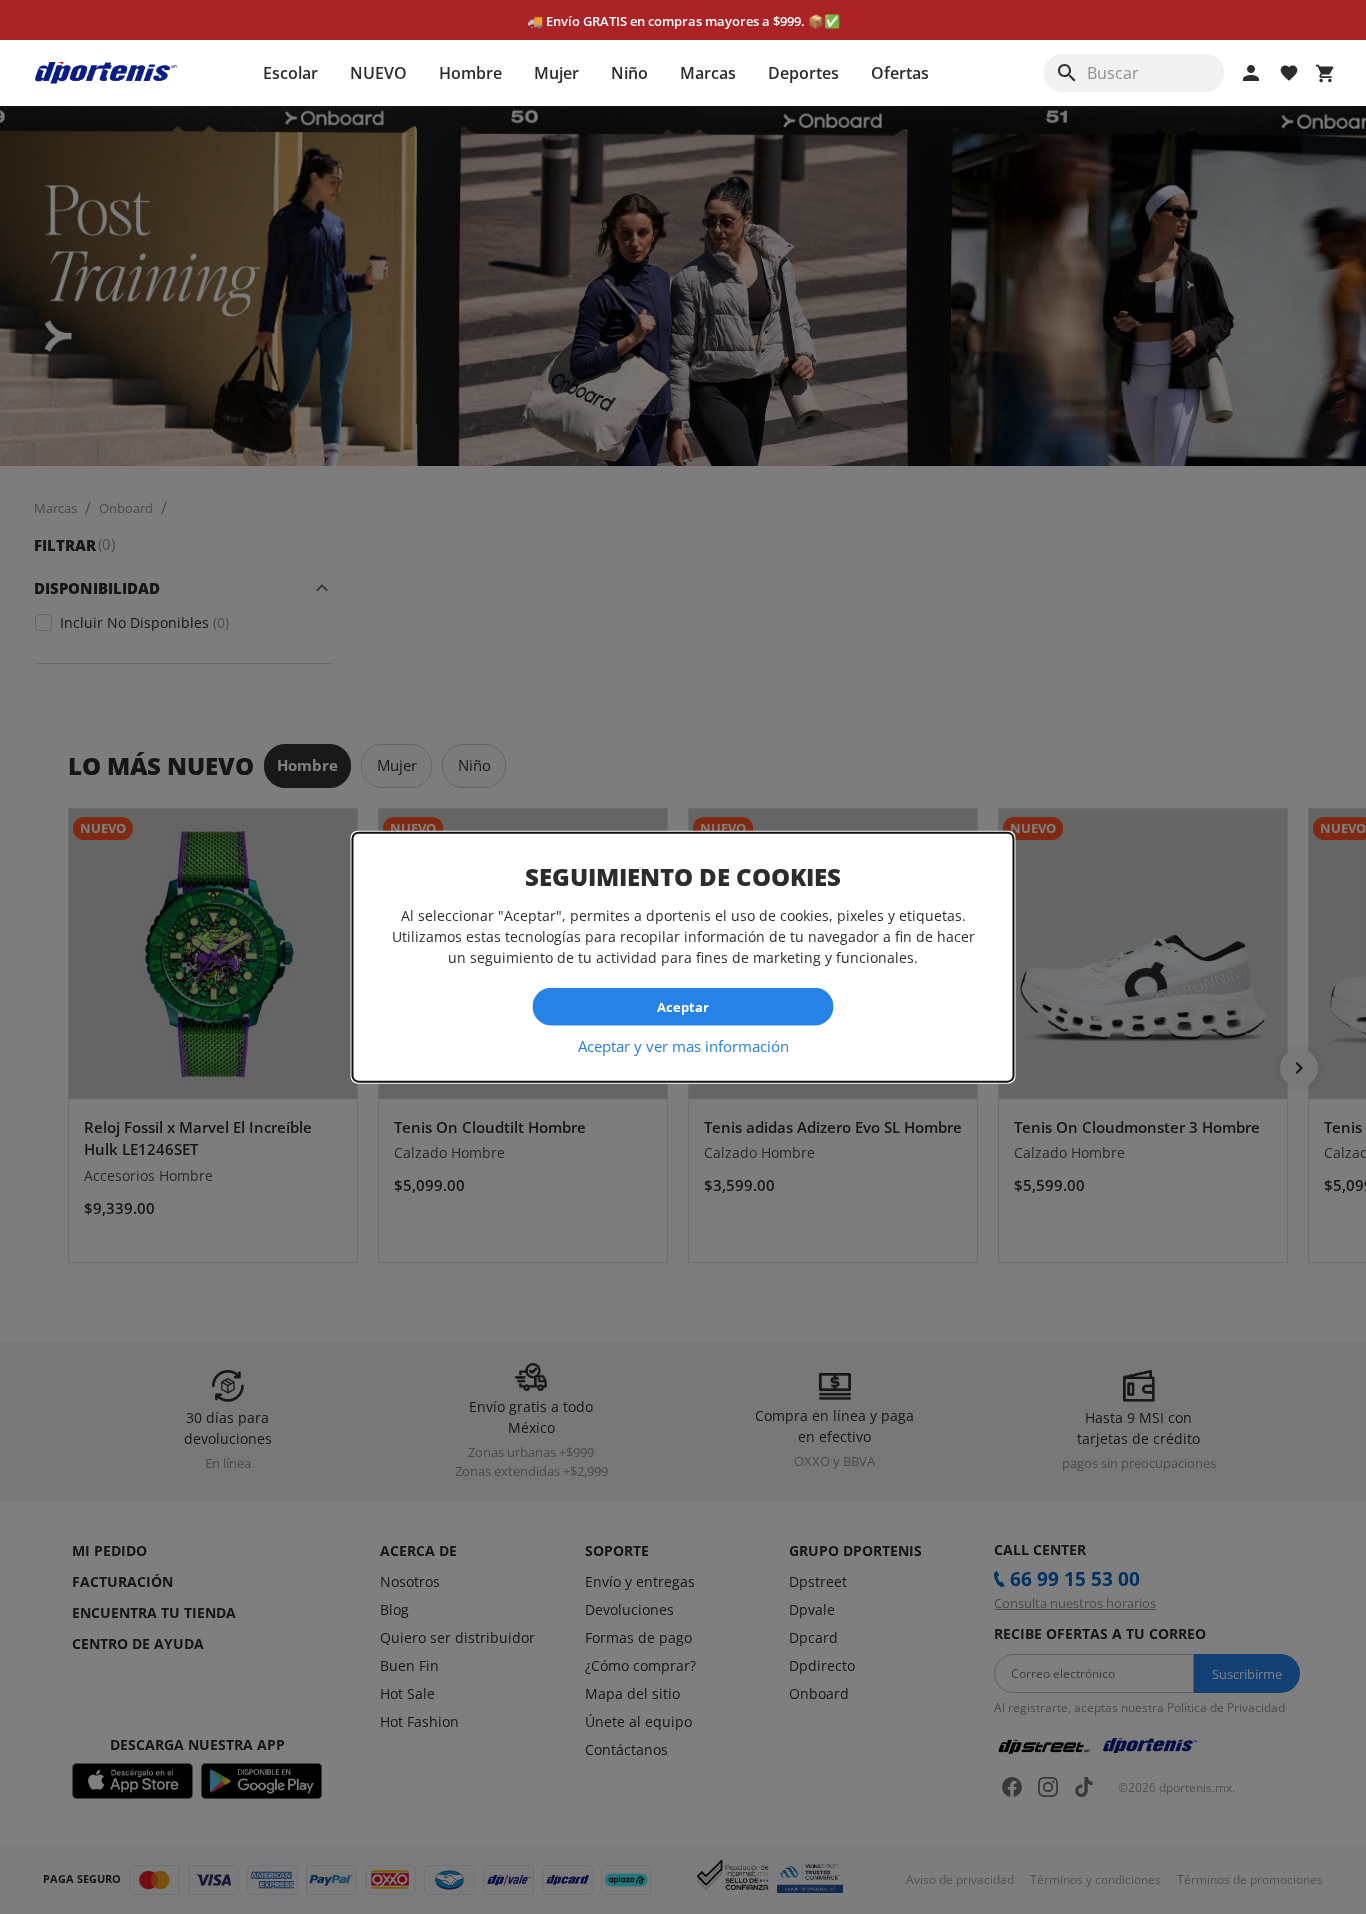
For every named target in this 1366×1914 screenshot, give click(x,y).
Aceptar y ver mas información (683, 1046)
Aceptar (683, 1006)
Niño (629, 73)
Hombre (470, 73)
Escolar (290, 73)
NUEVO (378, 73)
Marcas (708, 73)
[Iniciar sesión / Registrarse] (1251, 73)
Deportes (803, 73)
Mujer (556, 73)
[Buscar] (1067, 73)
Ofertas (900, 73)
